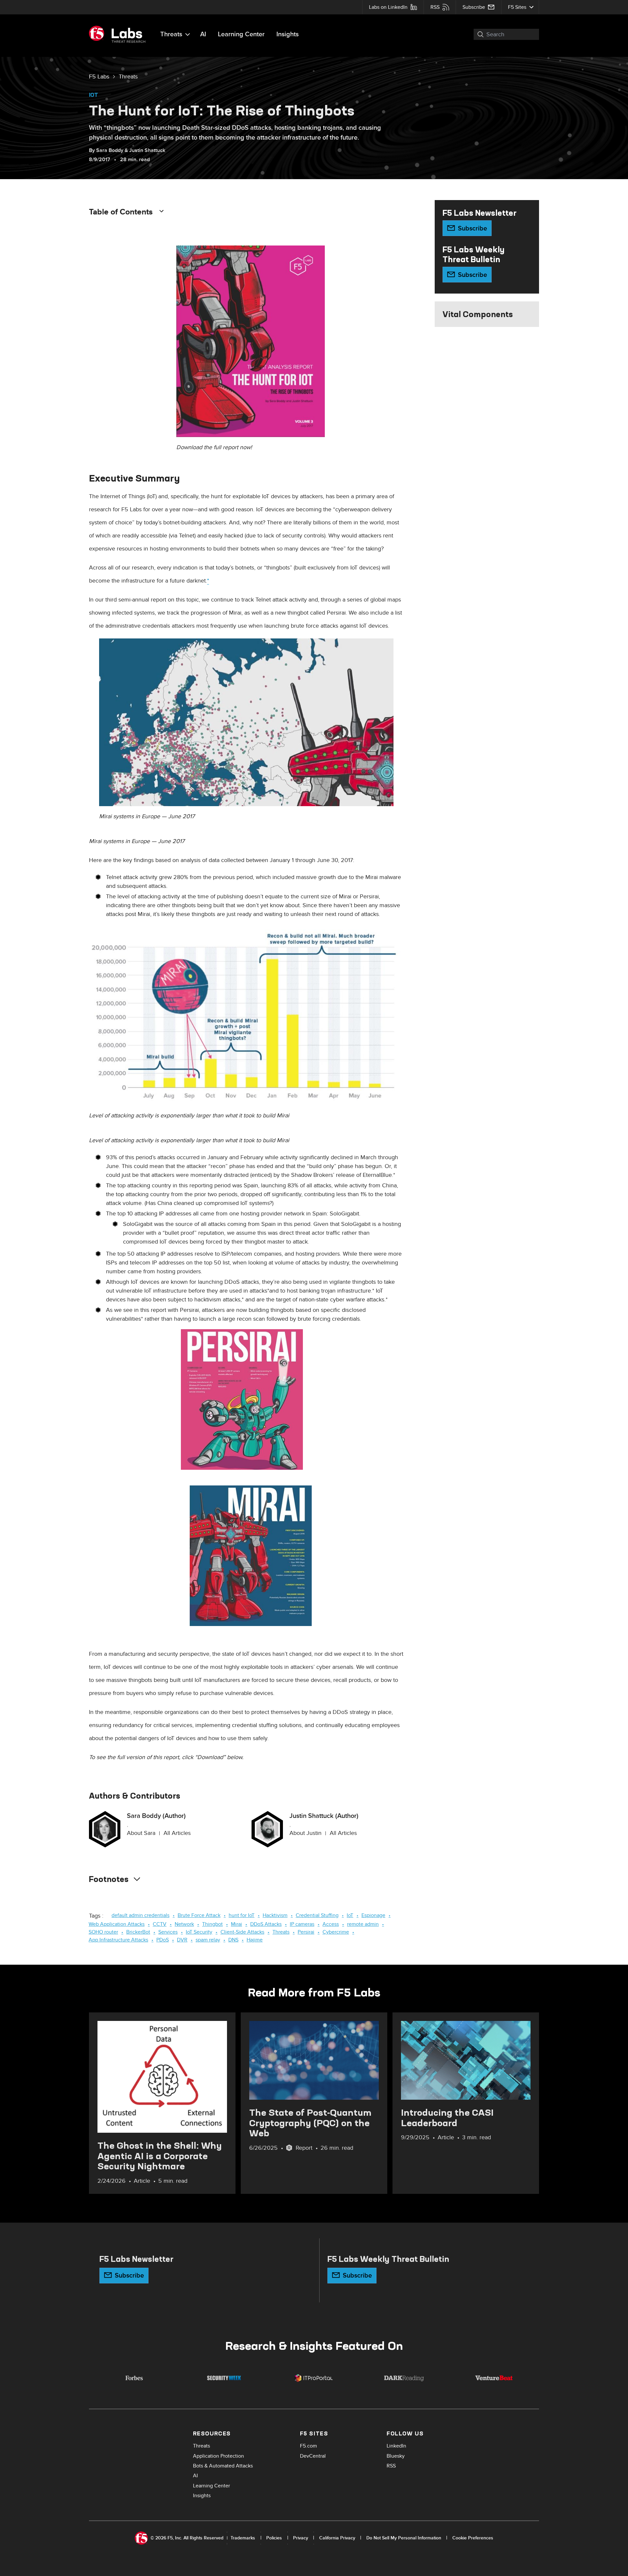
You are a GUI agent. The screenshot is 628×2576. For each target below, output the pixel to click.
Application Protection (218, 2456)
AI (203, 34)
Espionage (373, 1915)
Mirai (236, 1924)
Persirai (306, 1932)
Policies (274, 2538)
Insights (288, 34)
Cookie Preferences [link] (473, 2538)
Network (184, 1924)
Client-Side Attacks (242, 1932)
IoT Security (199, 1932)
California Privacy (337, 2538)
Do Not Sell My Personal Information (404, 2538)
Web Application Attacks (117, 1924)
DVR (182, 1940)
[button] (477, 34)
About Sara (141, 1833)
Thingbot (212, 1924)
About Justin (305, 1833)
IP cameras (302, 1924)
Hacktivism (275, 1915)
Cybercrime (336, 1932)
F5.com (308, 2446)
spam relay (208, 1940)
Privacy (301, 2538)
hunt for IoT (242, 1915)
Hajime (255, 1940)
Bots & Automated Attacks (223, 2466)
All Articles (177, 1833)
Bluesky (396, 2456)
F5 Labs (99, 77)
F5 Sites (517, 7)
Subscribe (474, 7)
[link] (99, 77)
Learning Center (241, 34)
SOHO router (103, 1932)
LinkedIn (396, 2446)
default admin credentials (140, 1915)
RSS (435, 7)
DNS (233, 1940)
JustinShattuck (147, 150)
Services (168, 1932)
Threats (171, 34)
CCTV (160, 1924)
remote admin (363, 1924)
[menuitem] (393, 7)
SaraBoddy (110, 150)
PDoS (163, 1940)
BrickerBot (138, 1932)
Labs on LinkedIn (388, 7)
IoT (94, 95)
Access (331, 1924)
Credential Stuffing (317, 1915)
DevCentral (313, 2456)
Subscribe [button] (472, 229)
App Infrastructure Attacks (118, 1940)
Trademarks (243, 2538)
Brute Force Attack (199, 1915)
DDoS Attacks (266, 1924)
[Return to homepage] (120, 34)
